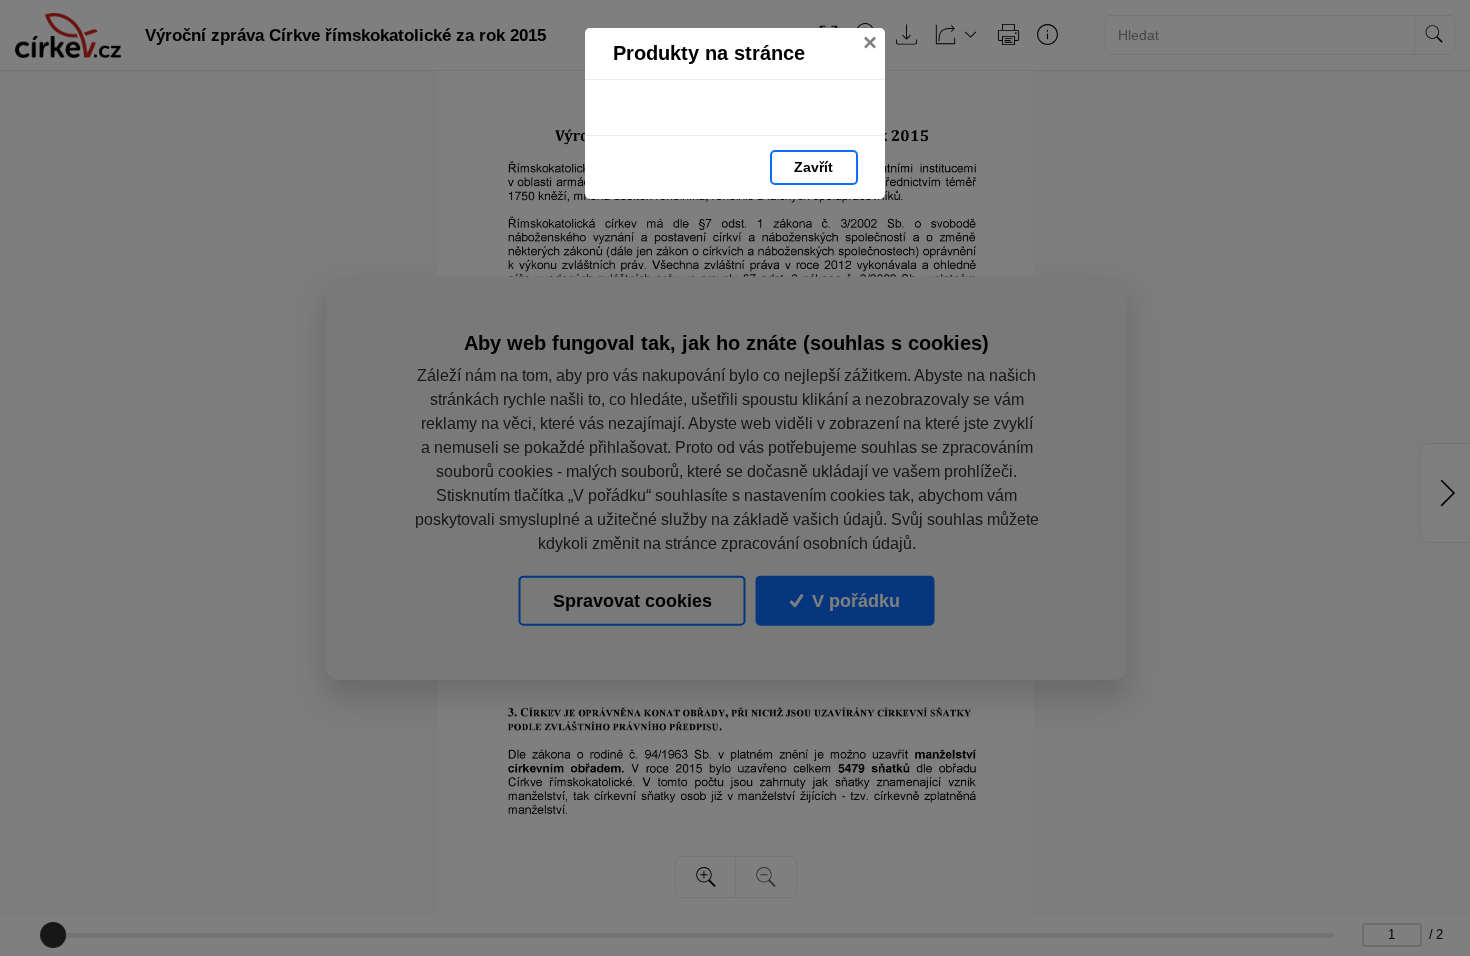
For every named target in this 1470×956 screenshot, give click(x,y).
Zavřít (813, 167)
